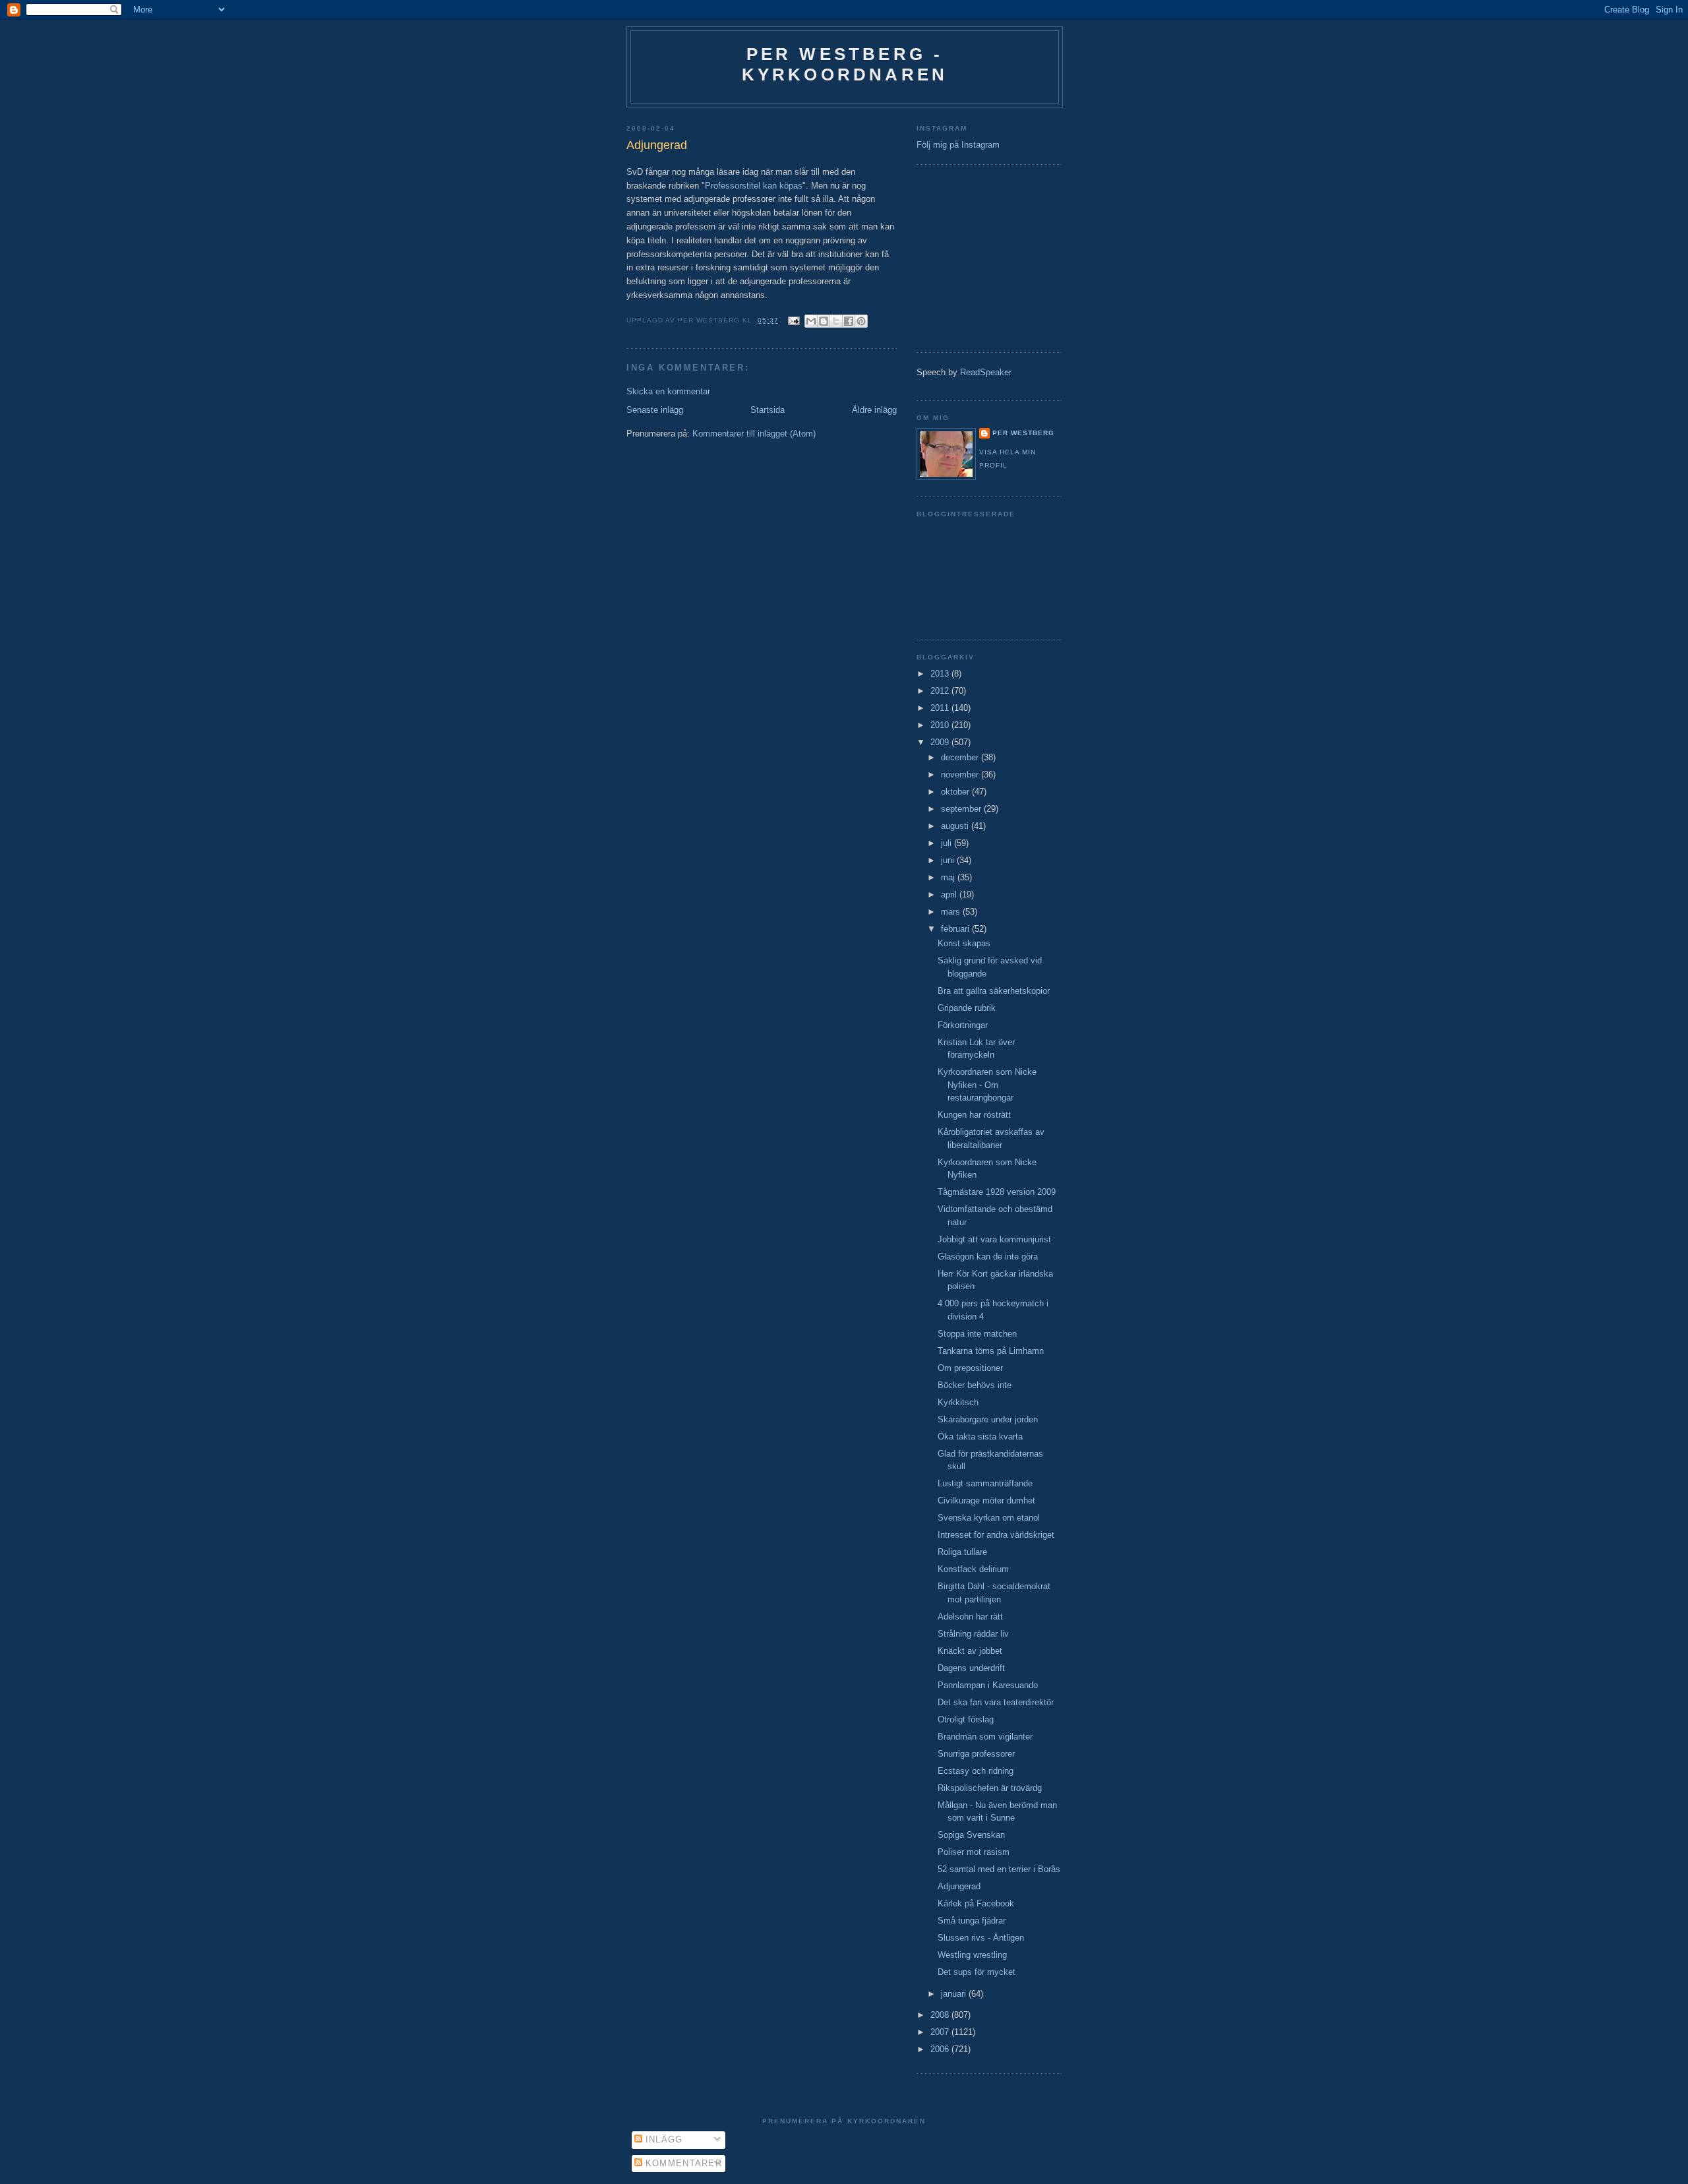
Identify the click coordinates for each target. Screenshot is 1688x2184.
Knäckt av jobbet (970, 1651)
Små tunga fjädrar (972, 1921)
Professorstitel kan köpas (754, 186)
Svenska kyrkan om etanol (989, 1518)
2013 (941, 674)
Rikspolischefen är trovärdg (990, 1788)
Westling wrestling (972, 1955)
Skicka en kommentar (668, 391)
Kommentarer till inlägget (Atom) (754, 434)
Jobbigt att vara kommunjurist (994, 1239)
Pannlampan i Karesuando (988, 1685)
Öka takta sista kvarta (980, 1437)
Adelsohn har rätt (970, 1617)
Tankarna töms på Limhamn (991, 1351)
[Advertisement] (956, 257)
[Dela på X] (836, 321)
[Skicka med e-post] (811, 321)
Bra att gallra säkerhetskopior (994, 991)
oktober (956, 792)
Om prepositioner (970, 1368)
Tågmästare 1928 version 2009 (997, 1192)
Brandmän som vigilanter (985, 1737)
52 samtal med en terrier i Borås (999, 1869)
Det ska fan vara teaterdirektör (996, 1702)
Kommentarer (682, 2163)
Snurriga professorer (976, 1754)
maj (949, 877)
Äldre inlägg (874, 410)
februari (956, 929)
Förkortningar (963, 1025)
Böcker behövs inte (975, 1385)
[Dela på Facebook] (849, 321)
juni (949, 860)
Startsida (768, 410)
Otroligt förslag (966, 1719)
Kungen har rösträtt (974, 1115)
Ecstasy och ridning (976, 1771)
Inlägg (663, 2139)
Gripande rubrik (967, 1008)
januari (955, 1994)
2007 (941, 2032)
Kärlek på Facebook (976, 1903)
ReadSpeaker (986, 372)
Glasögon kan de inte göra (988, 1257)
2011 (941, 708)
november (961, 774)
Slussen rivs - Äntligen (981, 1938)
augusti (956, 826)
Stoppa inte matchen (977, 1334)
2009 (941, 742)
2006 (941, 2049)
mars (952, 912)
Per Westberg (1023, 433)
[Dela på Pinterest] (861, 321)
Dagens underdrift (971, 1668)
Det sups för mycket (977, 1972)
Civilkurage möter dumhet (986, 1501)
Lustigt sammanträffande (985, 1483)
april (950, 895)
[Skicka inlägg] (794, 320)
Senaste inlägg (655, 410)
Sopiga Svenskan (971, 1835)
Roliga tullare (962, 1552)
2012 (941, 691)
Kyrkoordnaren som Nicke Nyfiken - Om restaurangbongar (987, 1085)
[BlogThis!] (824, 321)
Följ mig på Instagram (958, 145)
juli (948, 843)
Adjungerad (959, 1886)
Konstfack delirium (973, 1569)
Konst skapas (964, 943)
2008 (941, 2015)
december (961, 757)
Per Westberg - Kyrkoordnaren (845, 64)
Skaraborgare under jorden (988, 1419)
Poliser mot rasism (974, 1852)
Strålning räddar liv (973, 1634)
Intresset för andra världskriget (996, 1535)
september (962, 809)
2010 (941, 725)
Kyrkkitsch (958, 1402)
